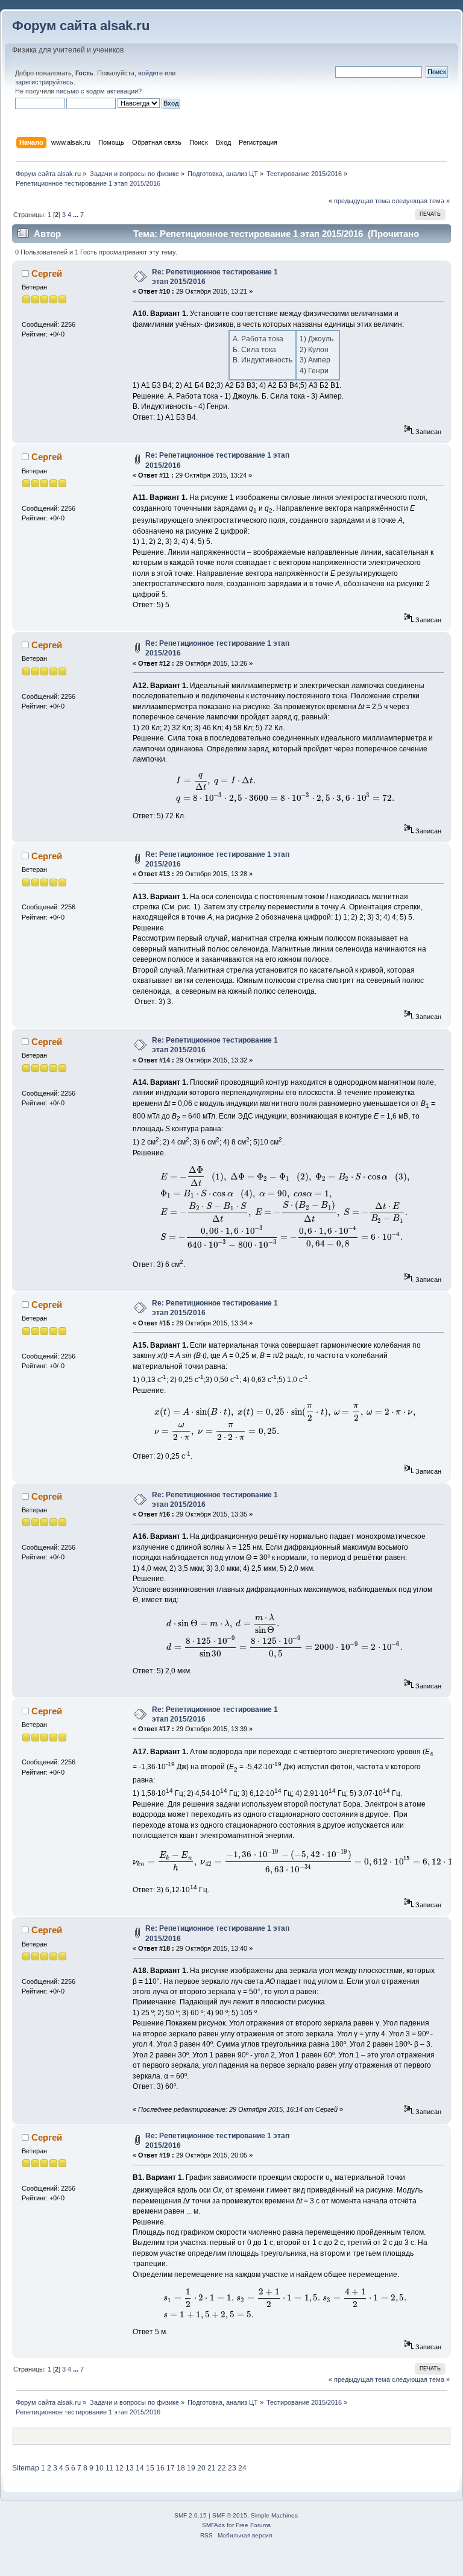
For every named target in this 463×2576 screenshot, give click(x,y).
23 (232, 2468)
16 (160, 2468)
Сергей (47, 273)
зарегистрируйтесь (44, 82)
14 (140, 2468)
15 (150, 2468)
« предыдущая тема (359, 201)
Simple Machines (274, 2515)
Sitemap (26, 2468)
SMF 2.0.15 (191, 2515)
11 (109, 2468)
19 (191, 2468)
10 (99, 2468)
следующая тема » (421, 201)
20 (201, 2468)
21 (212, 2468)
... (77, 215)
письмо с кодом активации (97, 91)
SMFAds (213, 2525)
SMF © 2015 (230, 2515)
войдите (150, 73)
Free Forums (253, 2525)
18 (181, 2468)
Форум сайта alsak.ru (81, 26)
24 (242, 2468)
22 (222, 2468)
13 (130, 2468)
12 (119, 2468)
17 (171, 2468)
